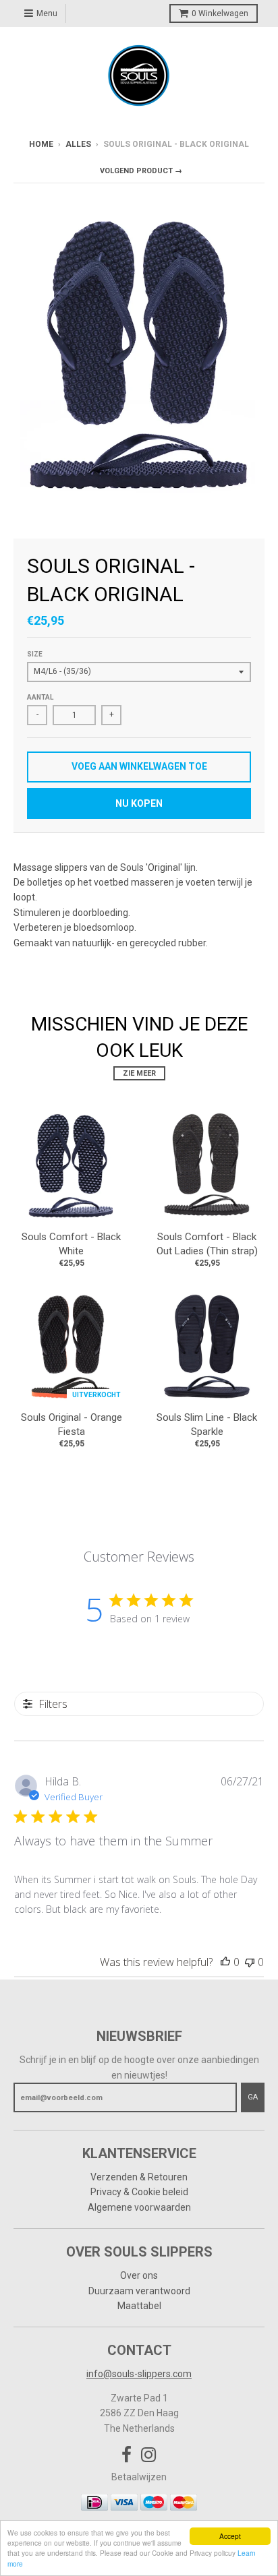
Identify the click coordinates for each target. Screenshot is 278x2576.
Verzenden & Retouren (139, 2177)
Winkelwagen (220, 13)
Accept (230, 2536)
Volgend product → (141, 171)
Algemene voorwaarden (139, 2207)
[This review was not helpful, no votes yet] (250, 1962)
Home (41, 144)
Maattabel (139, 2306)
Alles (78, 144)
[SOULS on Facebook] (127, 2455)
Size (35, 654)
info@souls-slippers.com (139, 2374)
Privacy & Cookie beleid (139, 2192)
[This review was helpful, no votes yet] (225, 1962)
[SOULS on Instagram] (149, 2455)
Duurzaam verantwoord (139, 2291)
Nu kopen (139, 803)
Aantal (40, 697)
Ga (253, 2097)
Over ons (139, 2275)
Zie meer (139, 1073)
